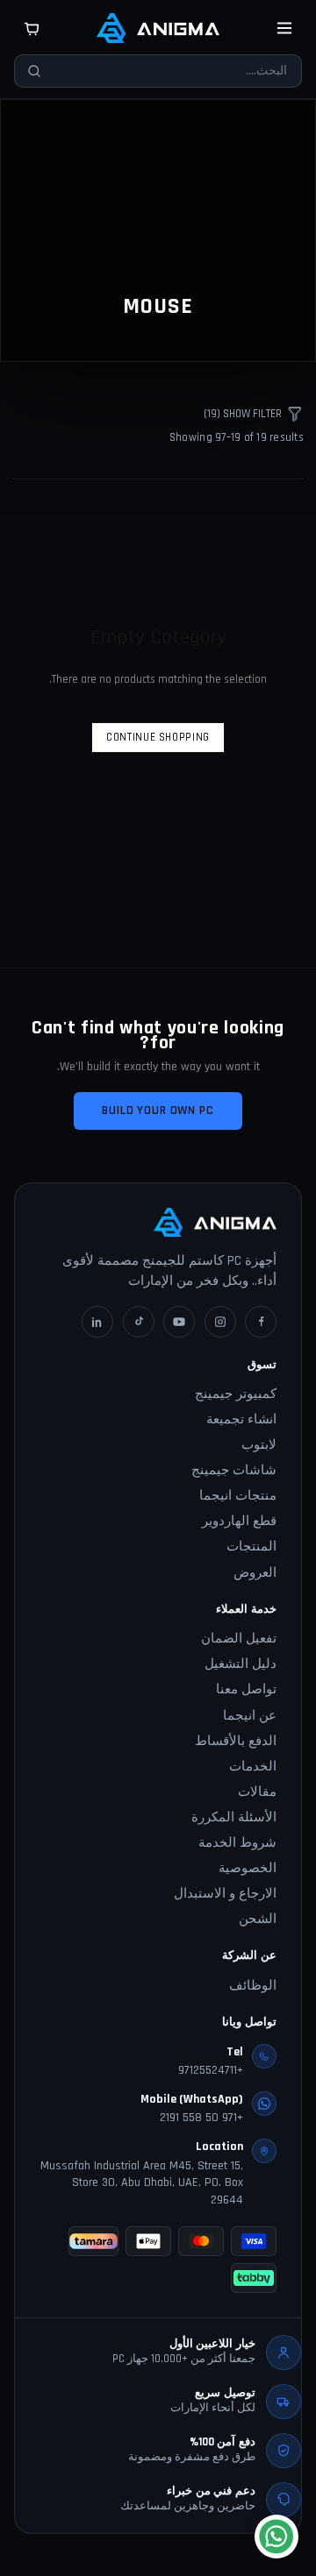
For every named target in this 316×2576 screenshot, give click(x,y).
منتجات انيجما (238, 1496)
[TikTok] (139, 1322)
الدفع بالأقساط (236, 1741)
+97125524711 (211, 2070)
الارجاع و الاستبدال (225, 1894)
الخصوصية (248, 1868)
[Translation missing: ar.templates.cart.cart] (32, 28)
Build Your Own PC (158, 1111)
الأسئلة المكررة (234, 1817)
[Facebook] (261, 1322)
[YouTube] (179, 1322)
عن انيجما (250, 1716)
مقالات (257, 1792)
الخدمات (253, 1767)
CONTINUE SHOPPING (158, 737)
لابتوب (259, 1445)
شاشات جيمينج (234, 1470)
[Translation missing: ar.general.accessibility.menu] (284, 28)
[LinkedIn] (97, 1322)
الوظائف (253, 1986)
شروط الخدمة (237, 1843)
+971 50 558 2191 (201, 2118)
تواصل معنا (246, 1689)
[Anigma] (158, 28)
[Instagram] (220, 1322)
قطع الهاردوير (239, 1521)
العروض (255, 1573)
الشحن (258, 1919)
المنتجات (251, 1547)
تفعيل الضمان (239, 1639)
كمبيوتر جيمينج (236, 1394)
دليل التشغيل (241, 1664)
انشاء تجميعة (241, 1419)
